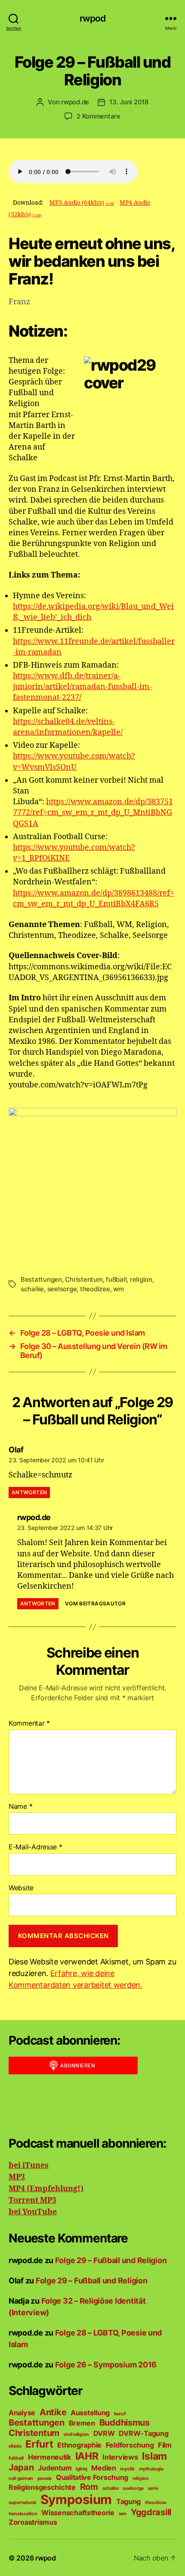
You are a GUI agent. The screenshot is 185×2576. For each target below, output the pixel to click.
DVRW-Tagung (143, 2433)
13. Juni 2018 (129, 102)
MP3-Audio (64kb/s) (82, 203)
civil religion (76, 2434)
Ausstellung (90, 2413)
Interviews (120, 2457)
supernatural (22, 2503)
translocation (23, 2514)
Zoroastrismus (33, 2522)
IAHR (87, 2456)
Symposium (76, 2500)
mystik (127, 2469)
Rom (89, 2487)
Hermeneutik (49, 2457)
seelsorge (62, 1289)
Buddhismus (125, 2423)
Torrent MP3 (32, 2200)
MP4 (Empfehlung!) (46, 2189)
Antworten (29, 1492)
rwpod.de (75, 102)
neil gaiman (21, 2478)
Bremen (82, 2423)
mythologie (151, 2469)
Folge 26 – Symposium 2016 (106, 2365)
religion (141, 1279)
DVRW (104, 2433)
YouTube (39, 2212)
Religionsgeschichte (42, 2487)
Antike (53, 2412)
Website (21, 1888)
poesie (45, 2478)
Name (20, 1807)
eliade (15, 2446)
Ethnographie (79, 2445)
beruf (120, 2414)
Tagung (128, 2501)
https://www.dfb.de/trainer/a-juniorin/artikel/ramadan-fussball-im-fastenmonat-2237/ (82, 687)
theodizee (95, 1289)
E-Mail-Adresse (35, 1847)
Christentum (84, 1279)
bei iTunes (29, 2165)
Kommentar (29, 1724)
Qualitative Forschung (92, 2477)
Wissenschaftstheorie (78, 2513)
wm (119, 1289)
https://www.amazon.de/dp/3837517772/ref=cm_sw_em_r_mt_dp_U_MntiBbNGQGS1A (93, 813)
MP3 (17, 2177)
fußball (116, 1279)
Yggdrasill (151, 2512)
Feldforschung (130, 2445)
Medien (103, 2468)
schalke (32, 1289)
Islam (154, 2456)
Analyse (22, 2413)
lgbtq (82, 2469)
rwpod (93, 18)
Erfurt (39, 2444)
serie (153, 2488)
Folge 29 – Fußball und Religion (111, 2260)
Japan (21, 2467)
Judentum (55, 2468)
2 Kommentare (99, 116)
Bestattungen (41, 1279)
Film (165, 2445)
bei (15, 2212)
